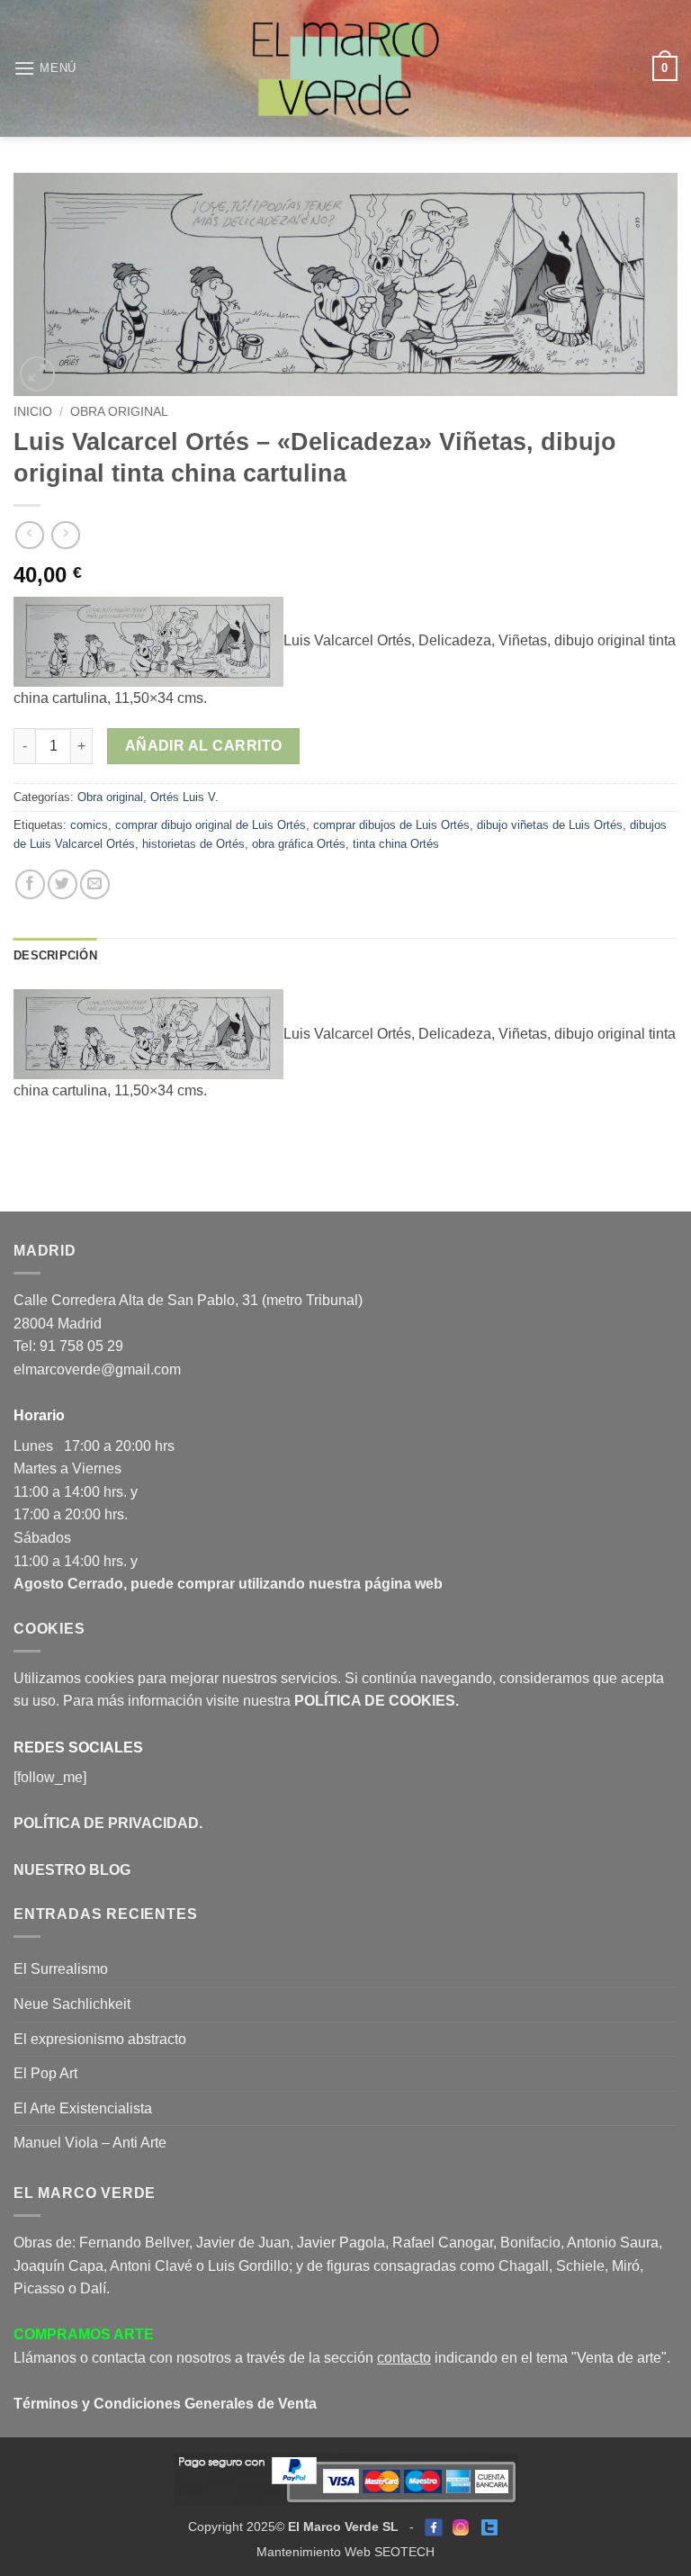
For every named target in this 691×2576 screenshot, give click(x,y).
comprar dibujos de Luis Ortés (391, 825)
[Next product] (29, 535)
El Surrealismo (61, 1969)
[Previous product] (65, 535)
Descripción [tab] (55, 955)
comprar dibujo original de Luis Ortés (211, 825)
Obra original (119, 412)
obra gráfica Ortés (299, 844)
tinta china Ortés (396, 844)
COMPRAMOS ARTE (84, 2334)
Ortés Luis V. (184, 797)
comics (89, 825)
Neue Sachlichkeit (72, 2004)
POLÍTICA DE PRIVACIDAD (106, 1823)
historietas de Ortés (193, 844)
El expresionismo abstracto (100, 2039)
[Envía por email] (95, 884)
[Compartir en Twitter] (63, 884)
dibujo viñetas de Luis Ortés (550, 825)
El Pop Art (45, 2073)
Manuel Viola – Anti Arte (90, 2143)
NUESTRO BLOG (72, 1870)
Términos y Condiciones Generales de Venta (165, 2404)
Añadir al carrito (204, 746)
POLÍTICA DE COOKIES (375, 1701)
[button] (45, 68)
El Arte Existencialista (83, 2108)
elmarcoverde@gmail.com (97, 1369)
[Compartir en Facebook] (30, 884)
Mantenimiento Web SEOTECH (345, 2552)
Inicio (33, 412)
